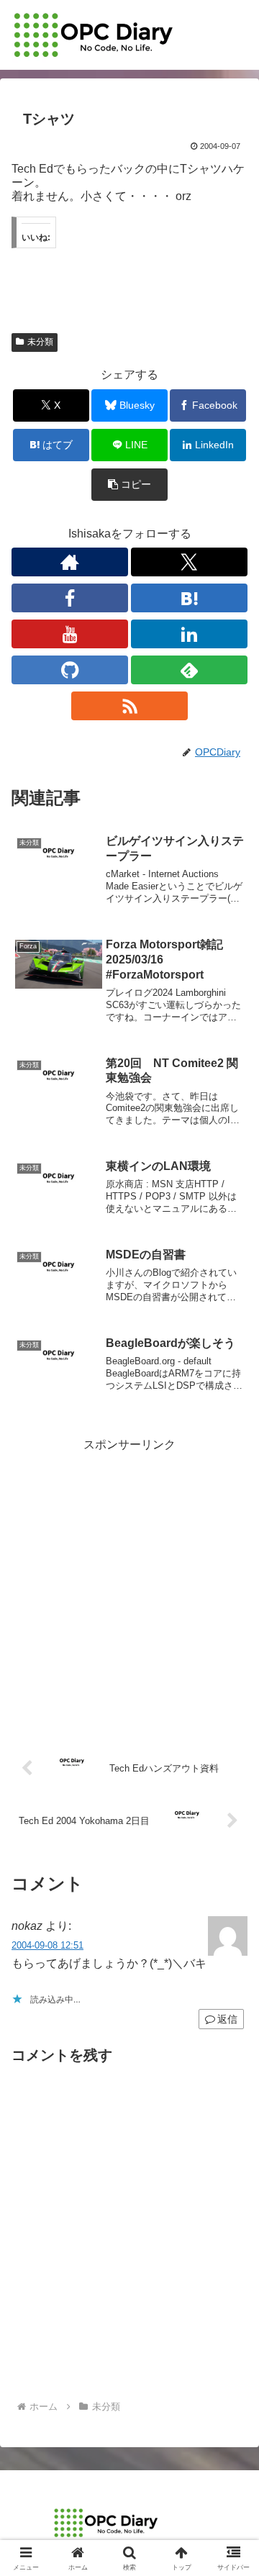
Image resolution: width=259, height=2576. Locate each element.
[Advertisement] (129, 1585)
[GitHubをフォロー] (70, 670)
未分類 (40, 342)
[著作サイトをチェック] (70, 562)
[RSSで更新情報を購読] (129, 706)
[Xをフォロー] (189, 562)
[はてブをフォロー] (189, 598)
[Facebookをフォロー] (70, 598)
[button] (130, 485)
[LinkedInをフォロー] (189, 634)
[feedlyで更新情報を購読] (189, 670)
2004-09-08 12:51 (47, 1945)
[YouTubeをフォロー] (70, 634)
